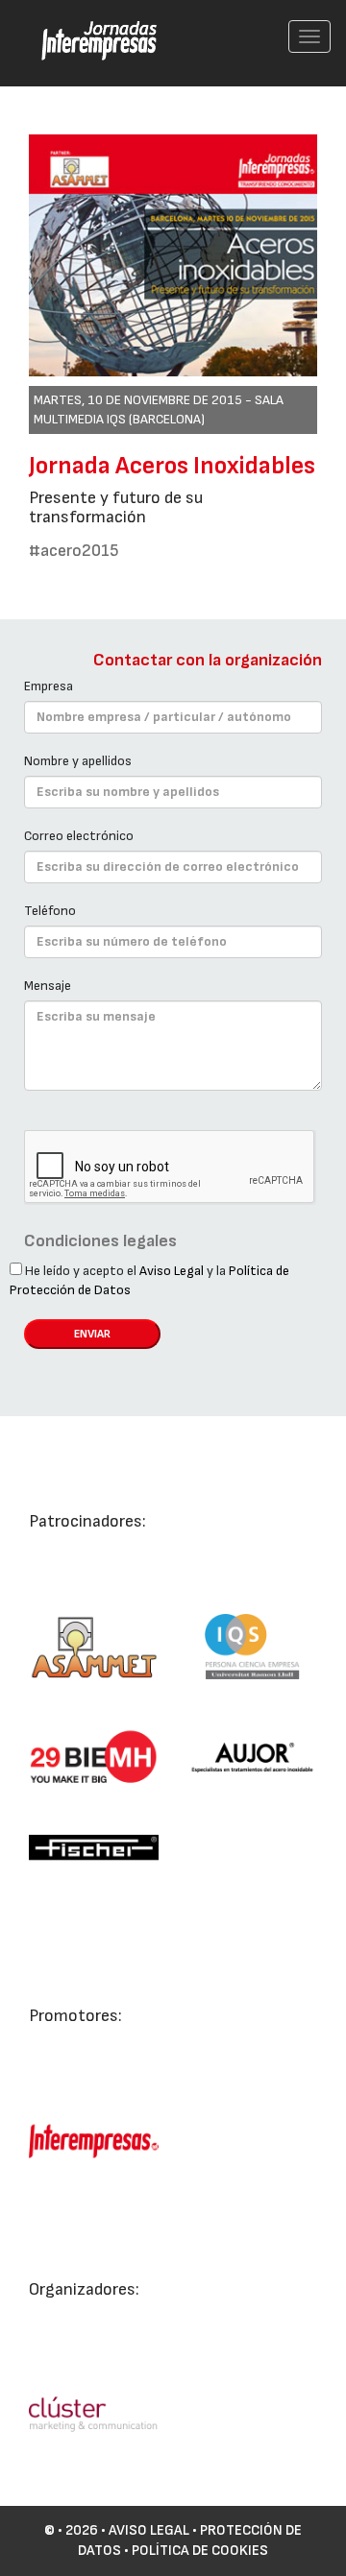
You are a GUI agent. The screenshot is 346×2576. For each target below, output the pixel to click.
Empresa (49, 686)
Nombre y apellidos (78, 761)
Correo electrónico (79, 836)
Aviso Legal (172, 1271)
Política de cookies (200, 2551)
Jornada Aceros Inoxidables (172, 466)
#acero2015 (74, 551)
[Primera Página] (87, 25)
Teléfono (50, 911)
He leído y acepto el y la (149, 1280)
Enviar (92, 1334)
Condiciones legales (100, 1241)
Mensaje (48, 986)
